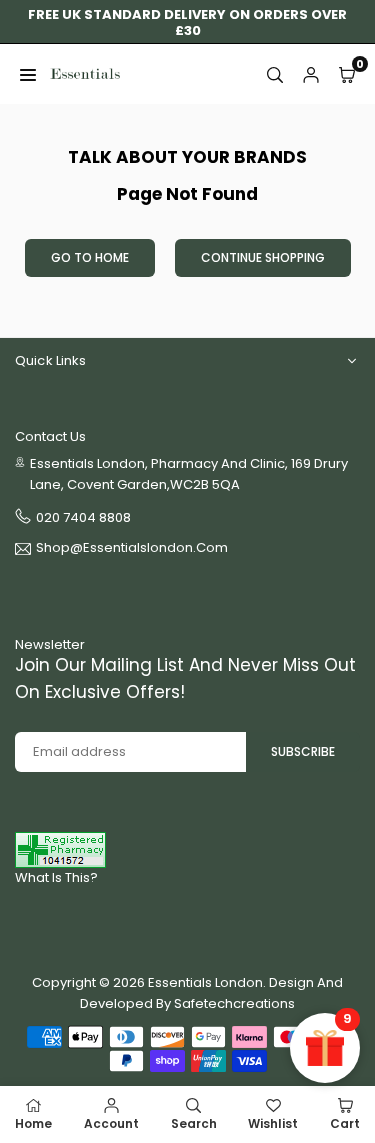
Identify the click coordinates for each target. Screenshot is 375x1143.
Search (194, 1123)
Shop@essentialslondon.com (132, 549)
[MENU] (28, 74)
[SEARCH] (275, 74)
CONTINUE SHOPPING (263, 257)
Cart (345, 1123)
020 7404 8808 (83, 517)
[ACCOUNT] (311, 74)
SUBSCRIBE (303, 751)
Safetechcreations (234, 1003)
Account (111, 1123)
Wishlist (273, 1123)
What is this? (56, 877)
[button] (347, 74)
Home (33, 1123)
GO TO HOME (90, 257)
